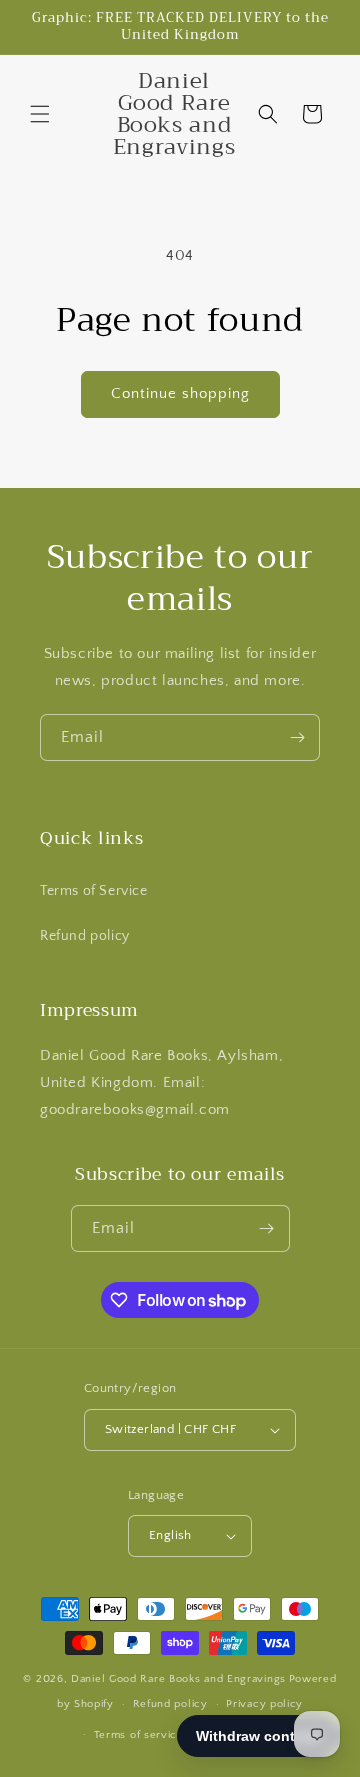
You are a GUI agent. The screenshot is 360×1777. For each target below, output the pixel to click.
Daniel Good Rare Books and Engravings (178, 1679)
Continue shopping (180, 393)
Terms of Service (94, 891)
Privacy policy (264, 1704)
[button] (40, 114)
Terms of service (139, 1735)
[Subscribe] (297, 737)
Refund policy (85, 936)
